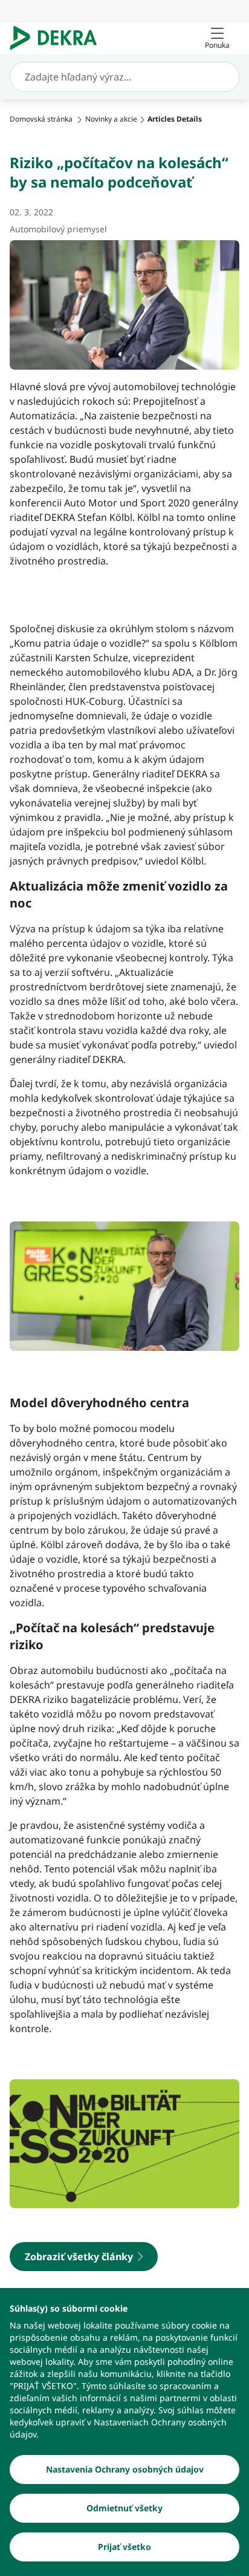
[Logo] (58, 38)
